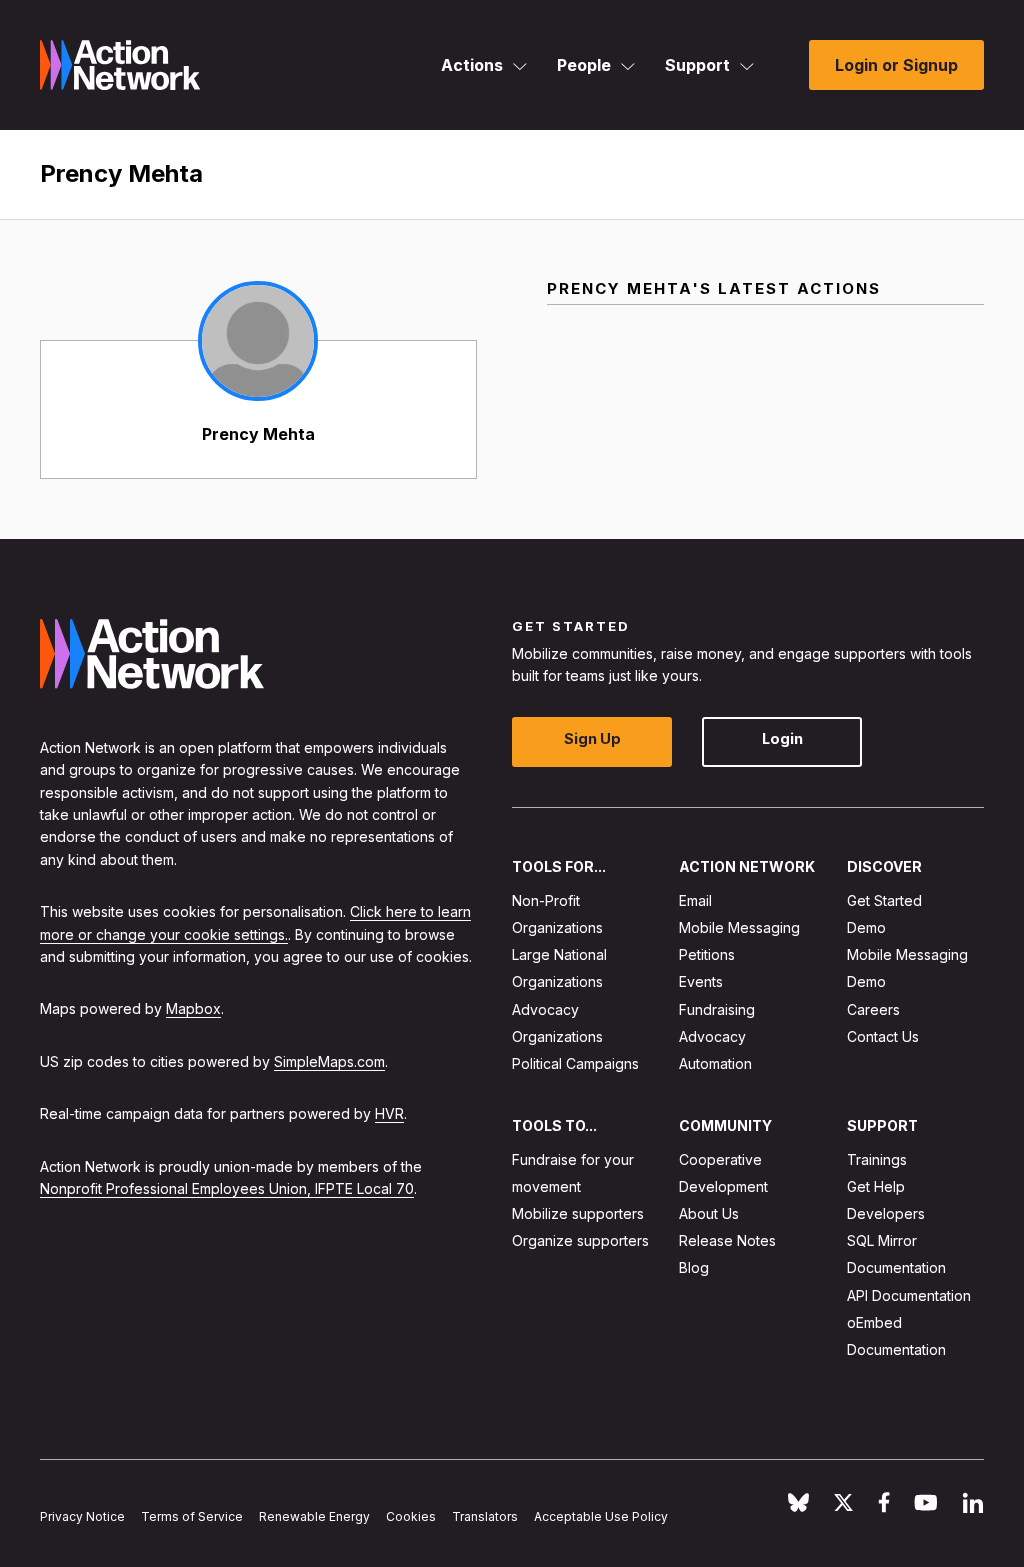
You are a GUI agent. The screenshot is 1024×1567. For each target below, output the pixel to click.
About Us (709, 1213)
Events (701, 981)
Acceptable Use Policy (601, 1516)
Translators (485, 1516)
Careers (873, 1009)
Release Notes (727, 1240)
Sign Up (592, 738)
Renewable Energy (314, 1516)
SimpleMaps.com (329, 1061)
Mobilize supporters (578, 1213)
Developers (886, 1213)
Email (695, 900)
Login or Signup (896, 65)
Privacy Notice (82, 1516)
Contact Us (883, 1036)
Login (782, 738)
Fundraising (717, 1009)
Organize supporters (580, 1240)
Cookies (411, 1516)
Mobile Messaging (739, 927)
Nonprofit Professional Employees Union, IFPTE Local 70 (227, 1188)
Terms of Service (192, 1516)
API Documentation (909, 1295)
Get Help (876, 1186)
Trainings (877, 1159)
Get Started (884, 900)
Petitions (707, 954)
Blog (694, 1267)
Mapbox (193, 1008)
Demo (866, 927)
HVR (389, 1113)
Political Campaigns (575, 1063)
